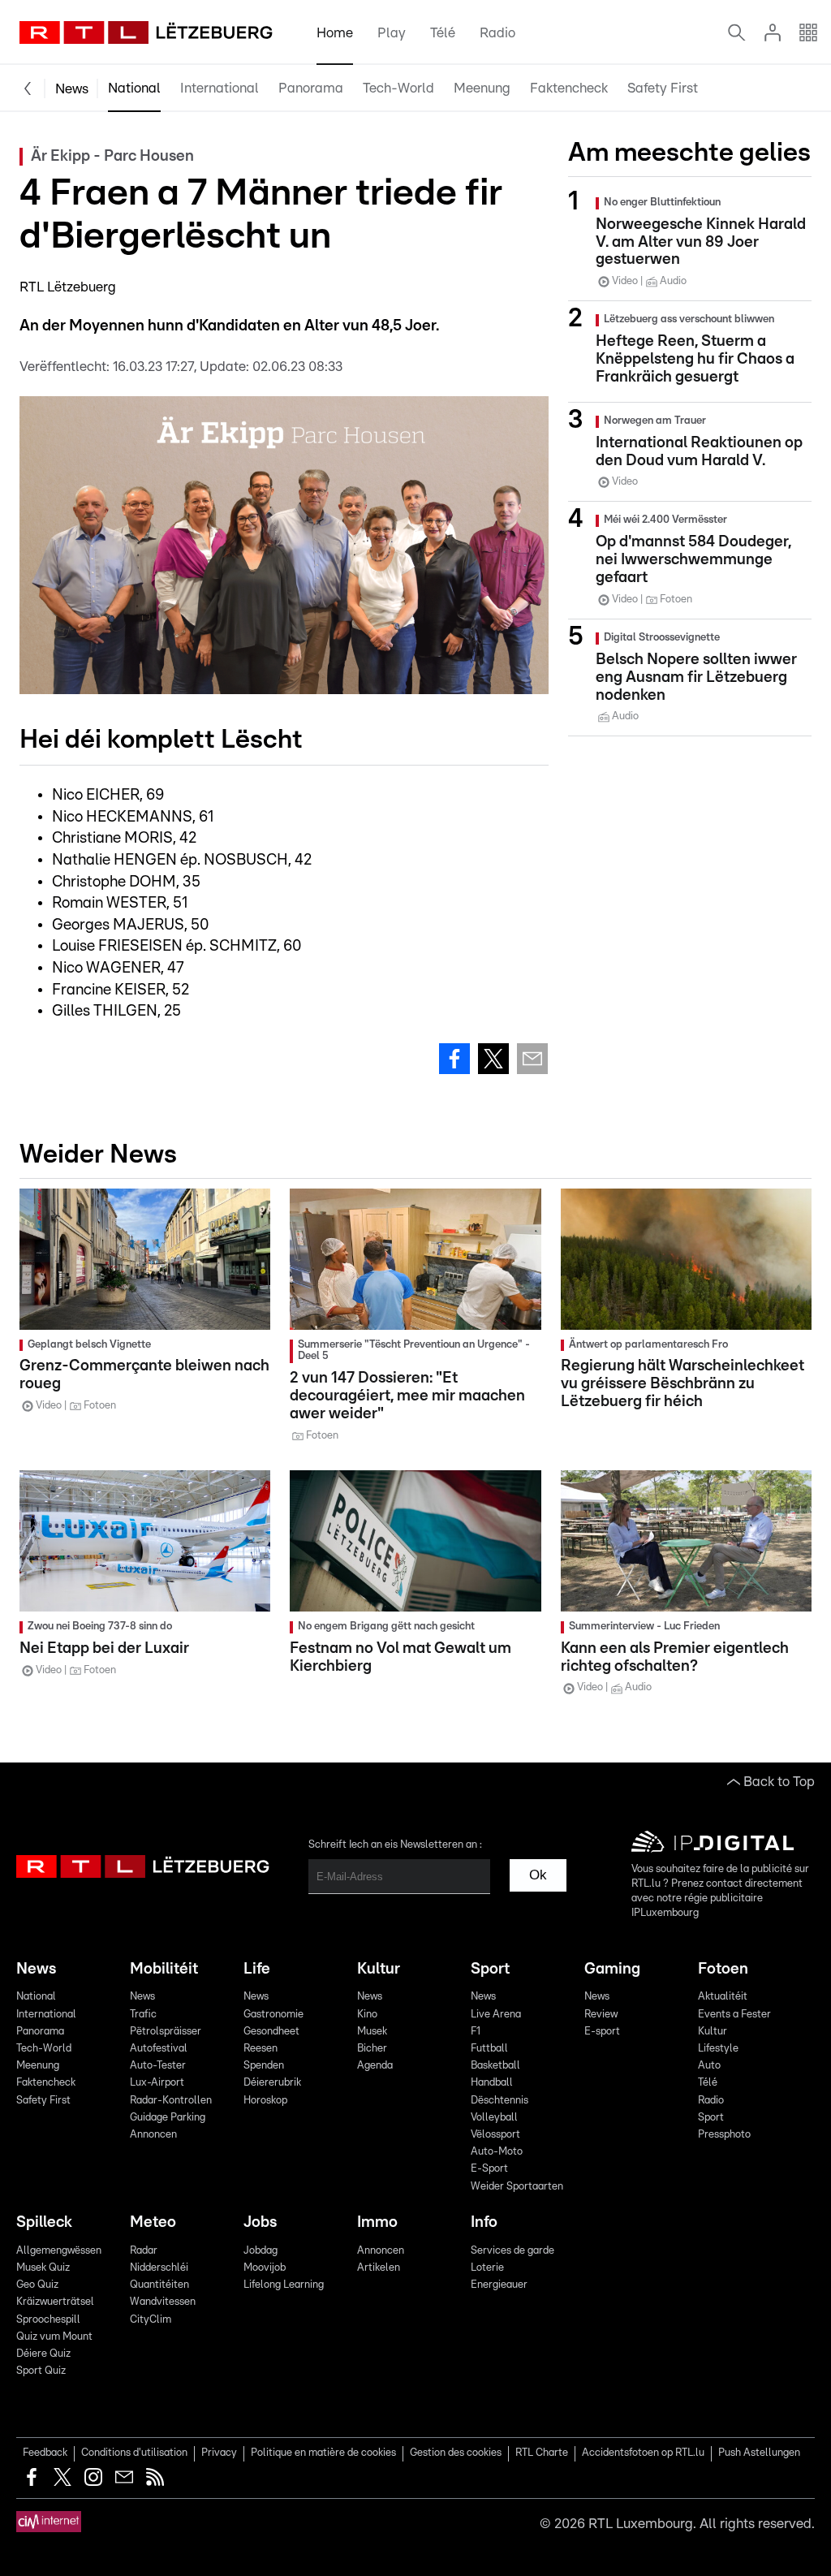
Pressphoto (724, 2135)
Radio (497, 33)
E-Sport (489, 2169)
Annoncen (153, 2135)
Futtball (489, 2049)
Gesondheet (271, 2032)
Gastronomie (273, 2015)
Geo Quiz (37, 2285)
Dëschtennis (499, 2101)
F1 (476, 2032)
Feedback (45, 2453)
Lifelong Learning (284, 2285)
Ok (538, 1875)
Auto (709, 2066)
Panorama (311, 88)
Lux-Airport (157, 2083)
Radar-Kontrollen (171, 2101)
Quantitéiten (159, 2285)
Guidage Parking (168, 2118)
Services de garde (512, 2251)
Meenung (482, 88)
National (134, 88)
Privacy (219, 2453)
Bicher (372, 2049)
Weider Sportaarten (517, 2187)
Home (335, 33)
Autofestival (159, 2049)
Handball (492, 2083)
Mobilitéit (164, 1969)
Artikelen (379, 2268)
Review (601, 2015)
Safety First (663, 88)
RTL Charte (542, 2453)
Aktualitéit (723, 1997)
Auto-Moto (497, 2152)
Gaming (612, 1969)
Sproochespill (48, 2320)
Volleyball (494, 2118)
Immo (377, 2222)
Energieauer (499, 2285)
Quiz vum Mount (54, 2337)
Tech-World (398, 88)
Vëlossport (495, 2135)
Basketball (495, 2066)
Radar (144, 2251)
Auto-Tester (158, 2066)
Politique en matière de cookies (323, 2453)
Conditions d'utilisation (134, 2453)
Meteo (153, 2222)
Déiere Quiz (43, 2354)
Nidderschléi (159, 2268)
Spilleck (44, 2222)
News (72, 89)
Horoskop (265, 2101)
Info (484, 2222)
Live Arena (496, 2015)
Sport (490, 1969)
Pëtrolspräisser (166, 2032)
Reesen (260, 2049)
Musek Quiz (43, 2268)
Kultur (379, 1969)
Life (257, 1969)
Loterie (487, 2268)
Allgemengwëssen (59, 2251)
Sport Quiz (41, 2371)
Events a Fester (734, 2015)
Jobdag (260, 2251)
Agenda (375, 2066)
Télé (443, 33)
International (220, 88)
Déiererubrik (272, 2083)
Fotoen (723, 1969)
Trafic (143, 2015)
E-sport (602, 2032)
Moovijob (265, 2268)
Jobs (260, 2222)
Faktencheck (569, 88)
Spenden (264, 2066)
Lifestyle (718, 2049)
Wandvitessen (163, 2302)
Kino (367, 2015)
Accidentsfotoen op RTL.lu (643, 2453)
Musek (372, 2032)
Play (392, 33)
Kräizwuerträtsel (55, 2302)
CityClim (151, 2320)
